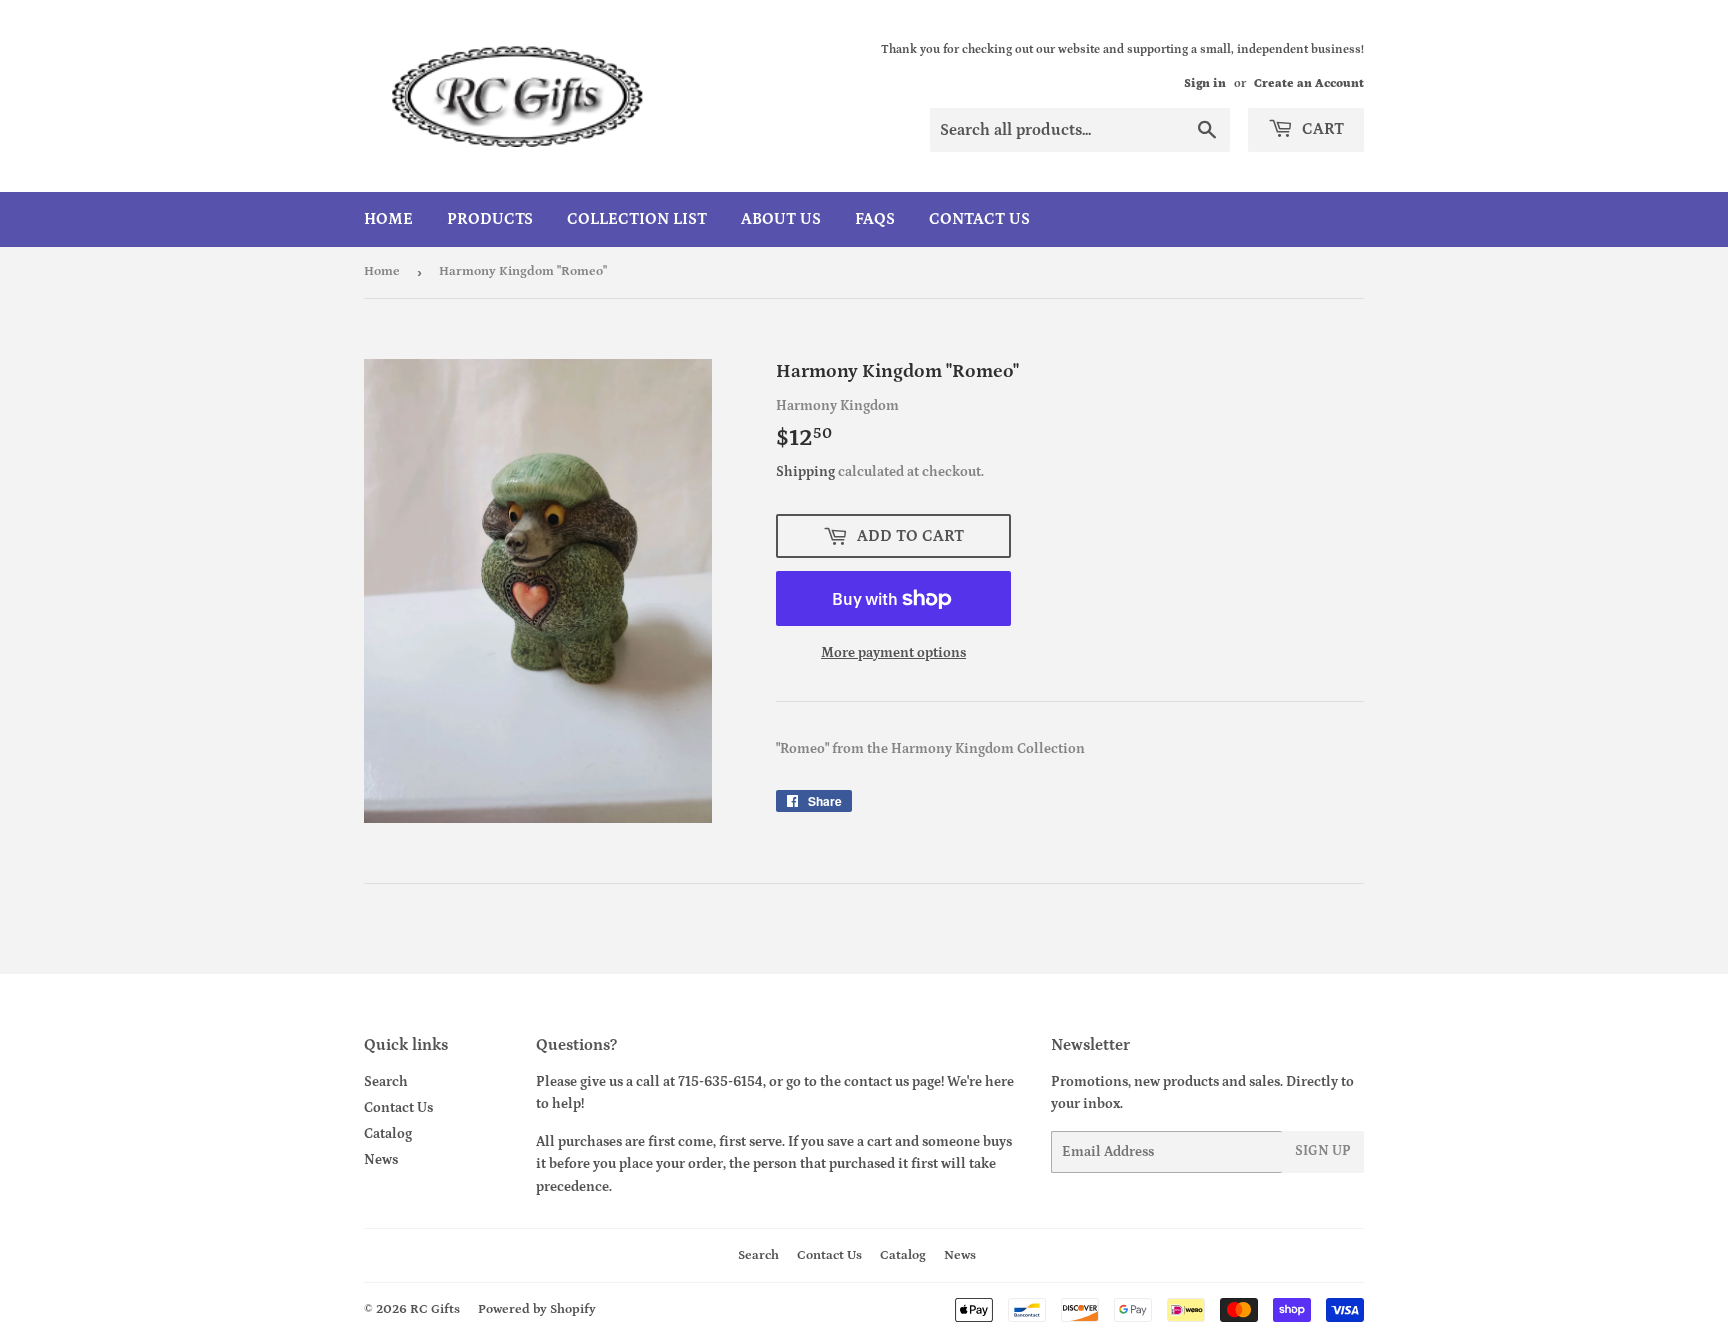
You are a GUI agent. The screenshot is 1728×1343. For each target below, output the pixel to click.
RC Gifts (435, 1309)
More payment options (893, 653)
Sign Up (1323, 1151)
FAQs (875, 219)
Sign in (1205, 83)
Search (386, 1082)
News (381, 1160)
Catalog (388, 1134)
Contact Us (979, 219)
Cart (1321, 129)
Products (490, 219)
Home (388, 219)
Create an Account (1309, 83)
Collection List (637, 219)
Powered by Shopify (537, 1309)
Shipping (805, 472)
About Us (781, 219)
